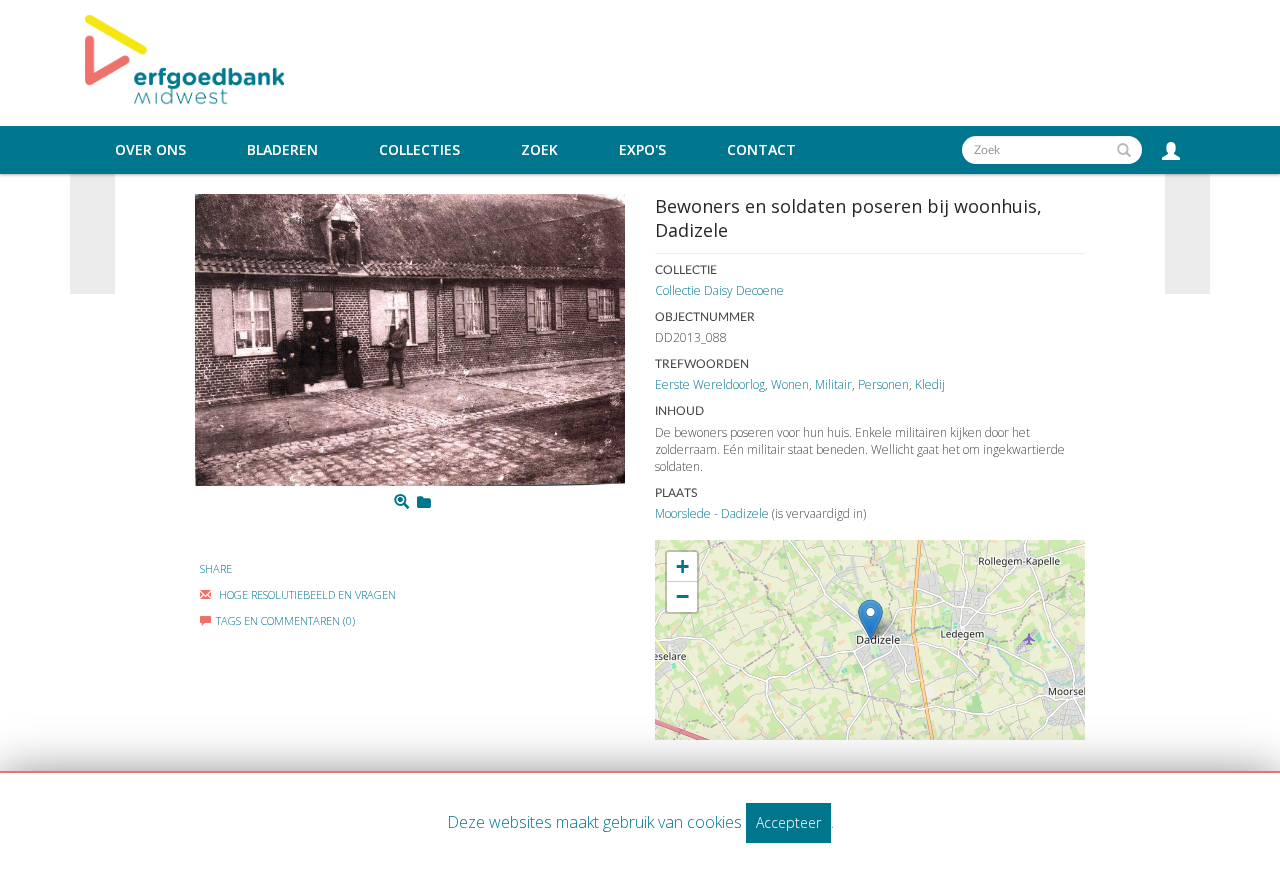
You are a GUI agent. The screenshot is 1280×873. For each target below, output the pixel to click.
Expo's (642, 150)
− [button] (682, 596)
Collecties (419, 150)
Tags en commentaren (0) (285, 620)
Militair (833, 384)
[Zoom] (401, 502)
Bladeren (282, 150)
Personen (883, 384)
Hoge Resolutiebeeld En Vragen (306, 594)
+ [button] (682, 566)
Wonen (790, 384)
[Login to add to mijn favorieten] (424, 502)
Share (216, 568)
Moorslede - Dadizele (712, 513)
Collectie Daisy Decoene (719, 290)
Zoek (539, 150)
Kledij (930, 384)
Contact (761, 150)
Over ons (150, 150)
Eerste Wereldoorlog (710, 384)
